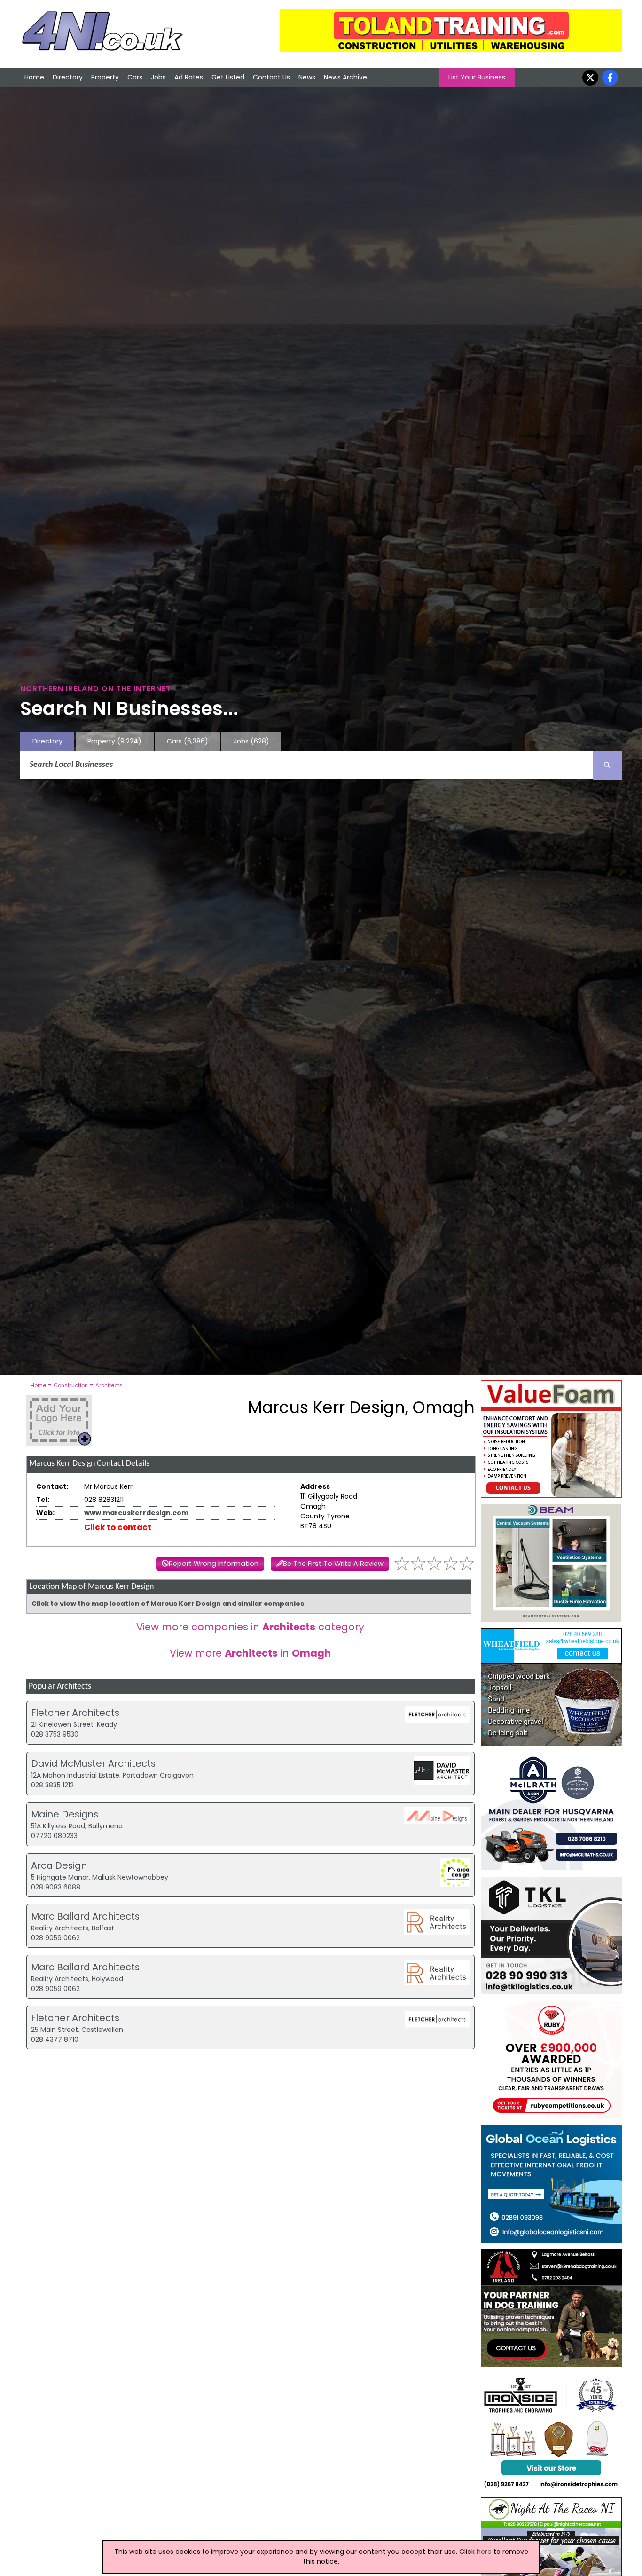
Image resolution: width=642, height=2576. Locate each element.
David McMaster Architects (93, 1763)
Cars (135, 77)
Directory (68, 77)
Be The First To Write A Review (333, 1564)
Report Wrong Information (214, 1564)
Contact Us (271, 77)
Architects (109, 1385)
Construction (71, 1385)
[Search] (607, 765)
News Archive (345, 77)
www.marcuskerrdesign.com (136, 1513)
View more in (250, 1653)
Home (34, 77)
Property (105, 77)
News (307, 77)
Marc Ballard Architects (85, 1916)
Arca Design (59, 1865)
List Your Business (477, 77)
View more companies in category (250, 1627)
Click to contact (118, 1527)
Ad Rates (189, 77)
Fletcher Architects (75, 1713)
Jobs (158, 77)
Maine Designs (65, 1814)
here (484, 2552)
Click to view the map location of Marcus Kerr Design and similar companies (168, 1604)
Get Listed (228, 77)
